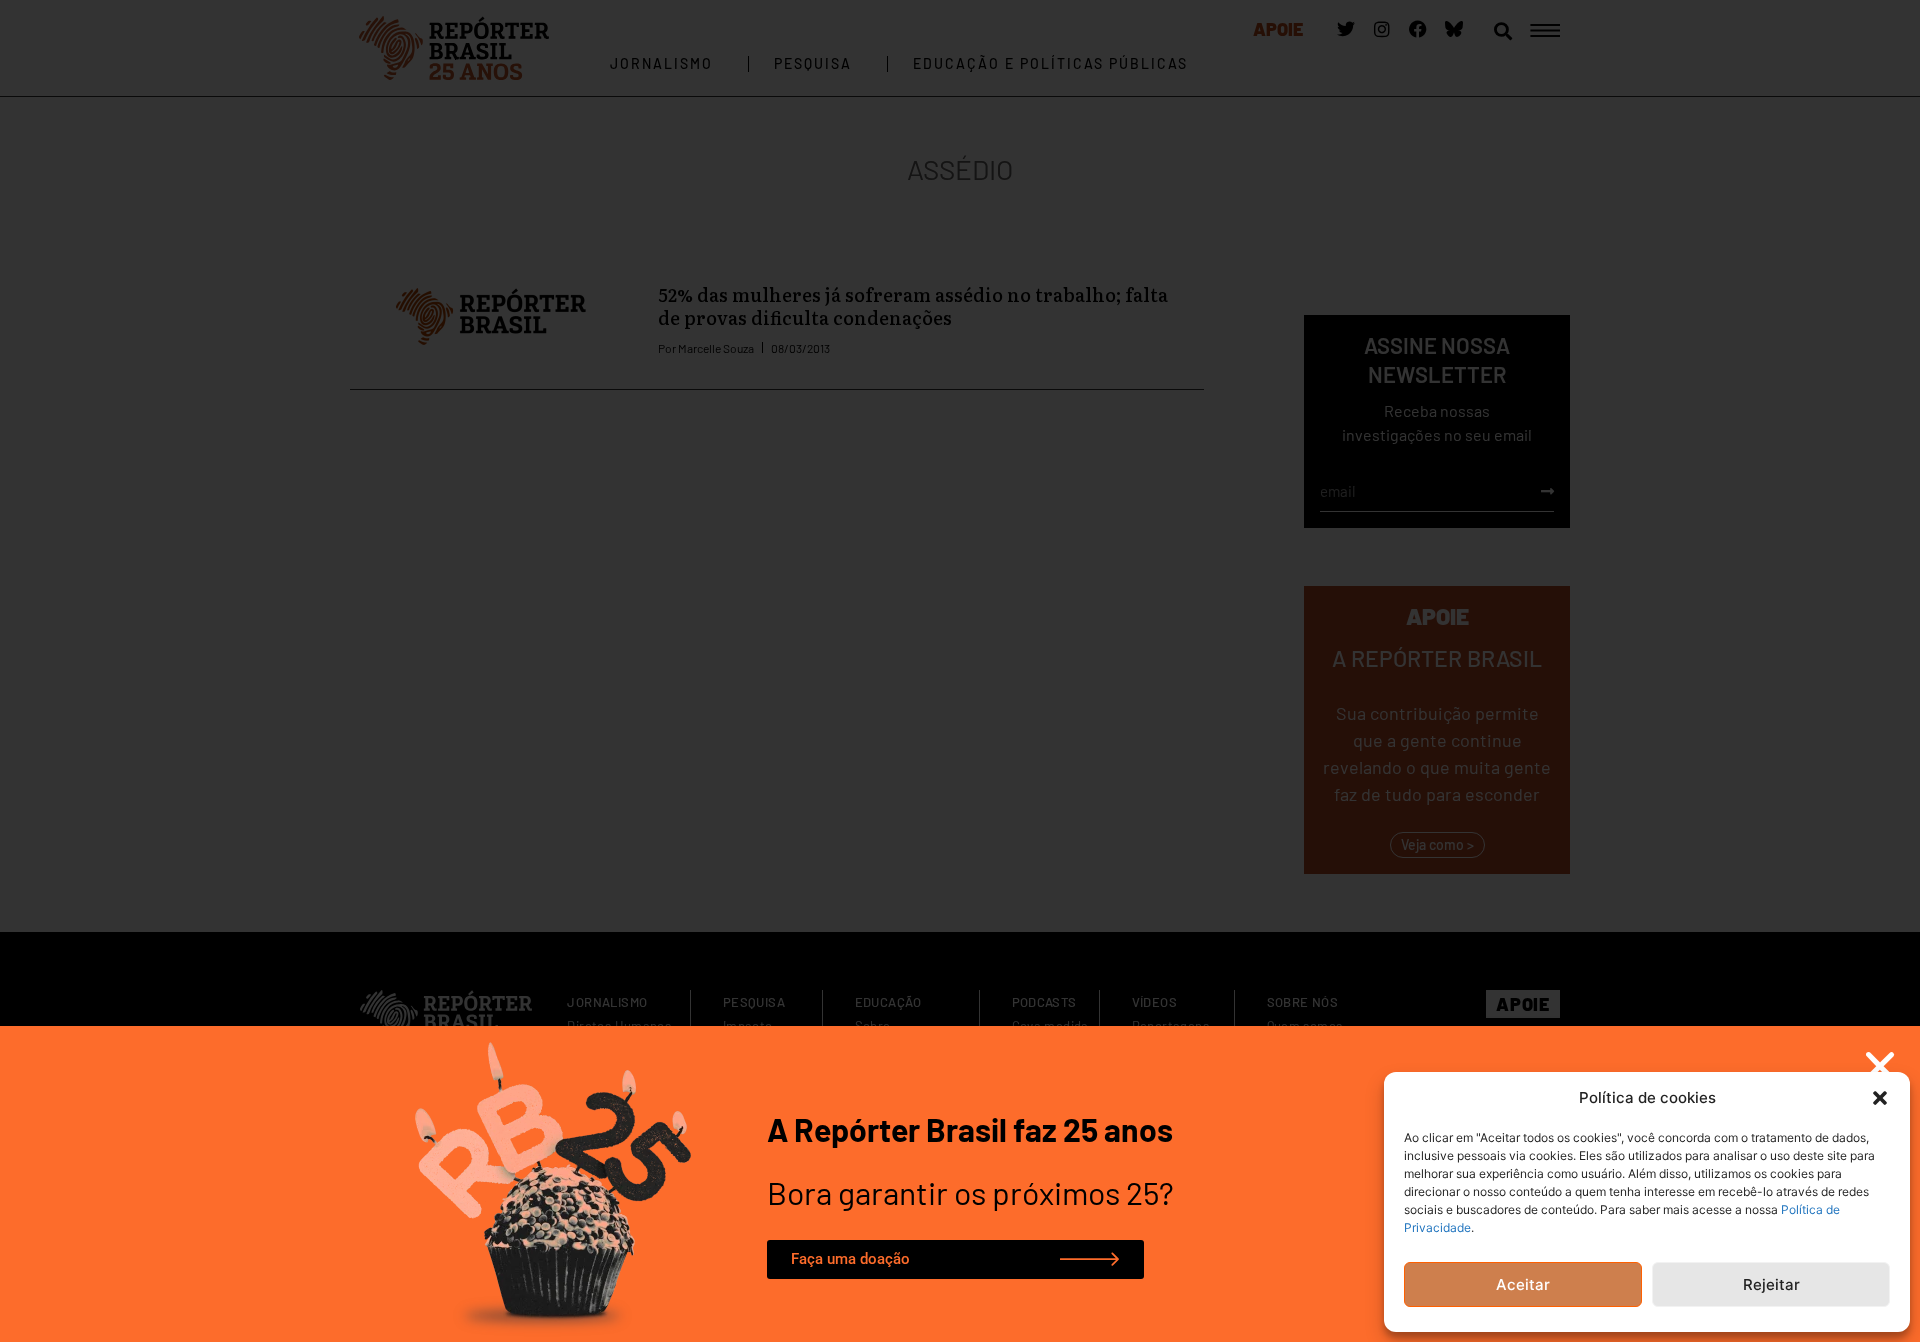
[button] (1880, 1098)
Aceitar (1523, 1284)
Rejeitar (1771, 1284)
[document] (960, 671)
